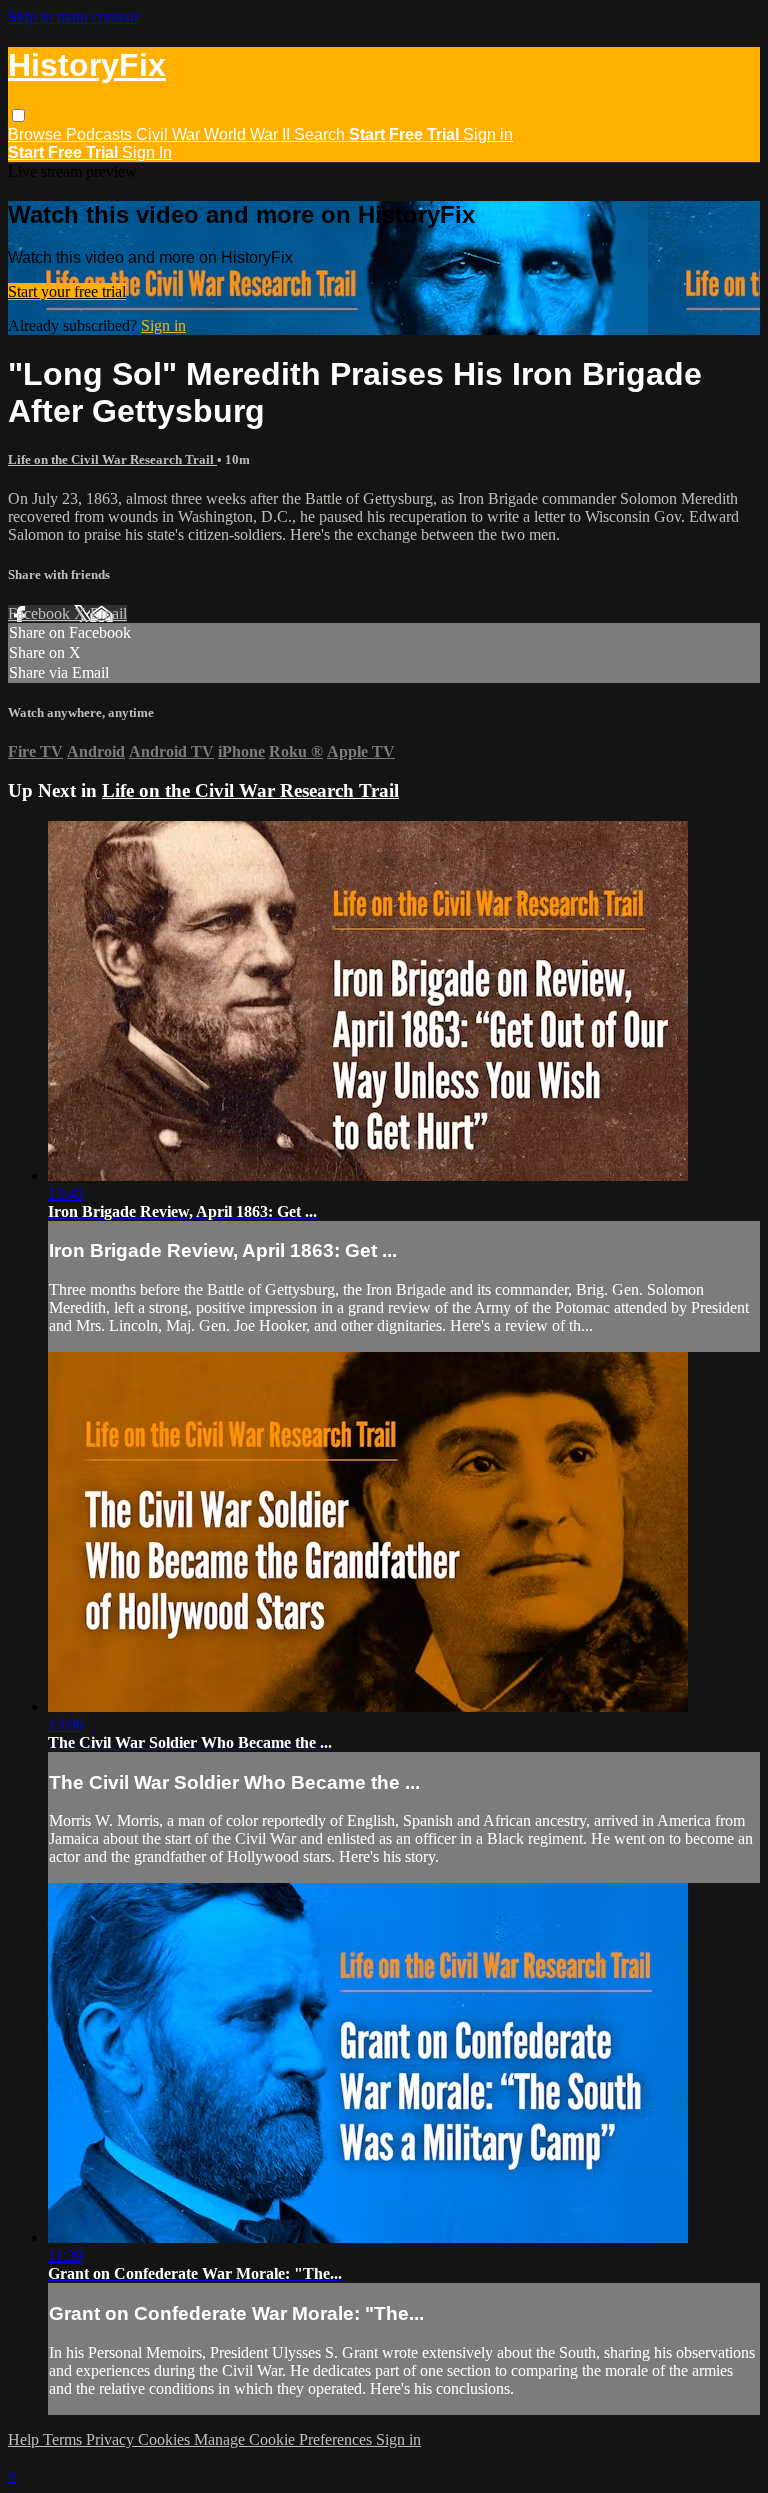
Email (108, 613)
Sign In (147, 152)
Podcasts (101, 134)
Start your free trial (67, 291)
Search (321, 134)
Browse (37, 134)
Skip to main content (73, 16)
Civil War (170, 134)
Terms (64, 2439)
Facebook (41, 613)
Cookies (166, 2439)
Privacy (112, 2439)
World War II (249, 134)
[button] (18, 115)
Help (25, 2439)
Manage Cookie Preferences (285, 2439)
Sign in (488, 134)
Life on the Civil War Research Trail (112, 459)
